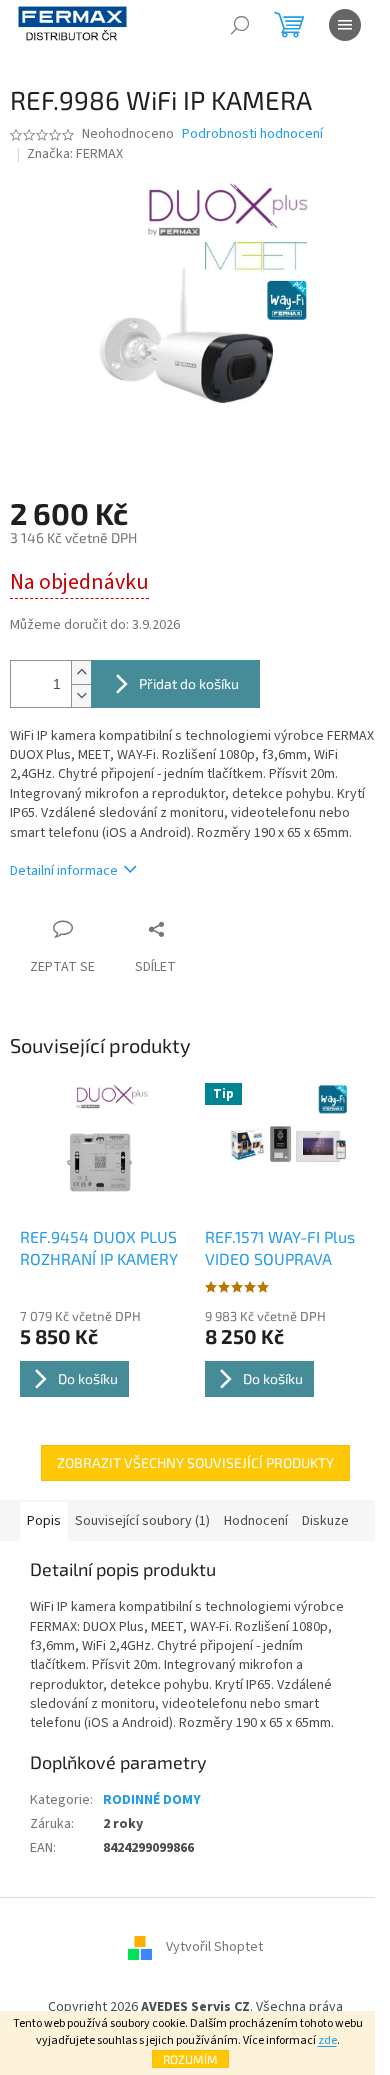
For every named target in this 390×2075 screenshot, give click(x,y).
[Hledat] (240, 25)
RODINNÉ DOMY (152, 1800)
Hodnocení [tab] (256, 1521)
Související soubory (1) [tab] (142, 1521)
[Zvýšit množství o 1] (81, 672)
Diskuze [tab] (325, 1521)
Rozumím (190, 2059)
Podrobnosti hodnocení (252, 134)
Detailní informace (64, 871)
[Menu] (345, 25)
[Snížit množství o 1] (81, 695)
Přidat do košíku (189, 683)
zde (327, 2040)
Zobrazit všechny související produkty (195, 1462)
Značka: (75, 154)
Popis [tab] (44, 1521)
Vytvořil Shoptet (214, 1947)
